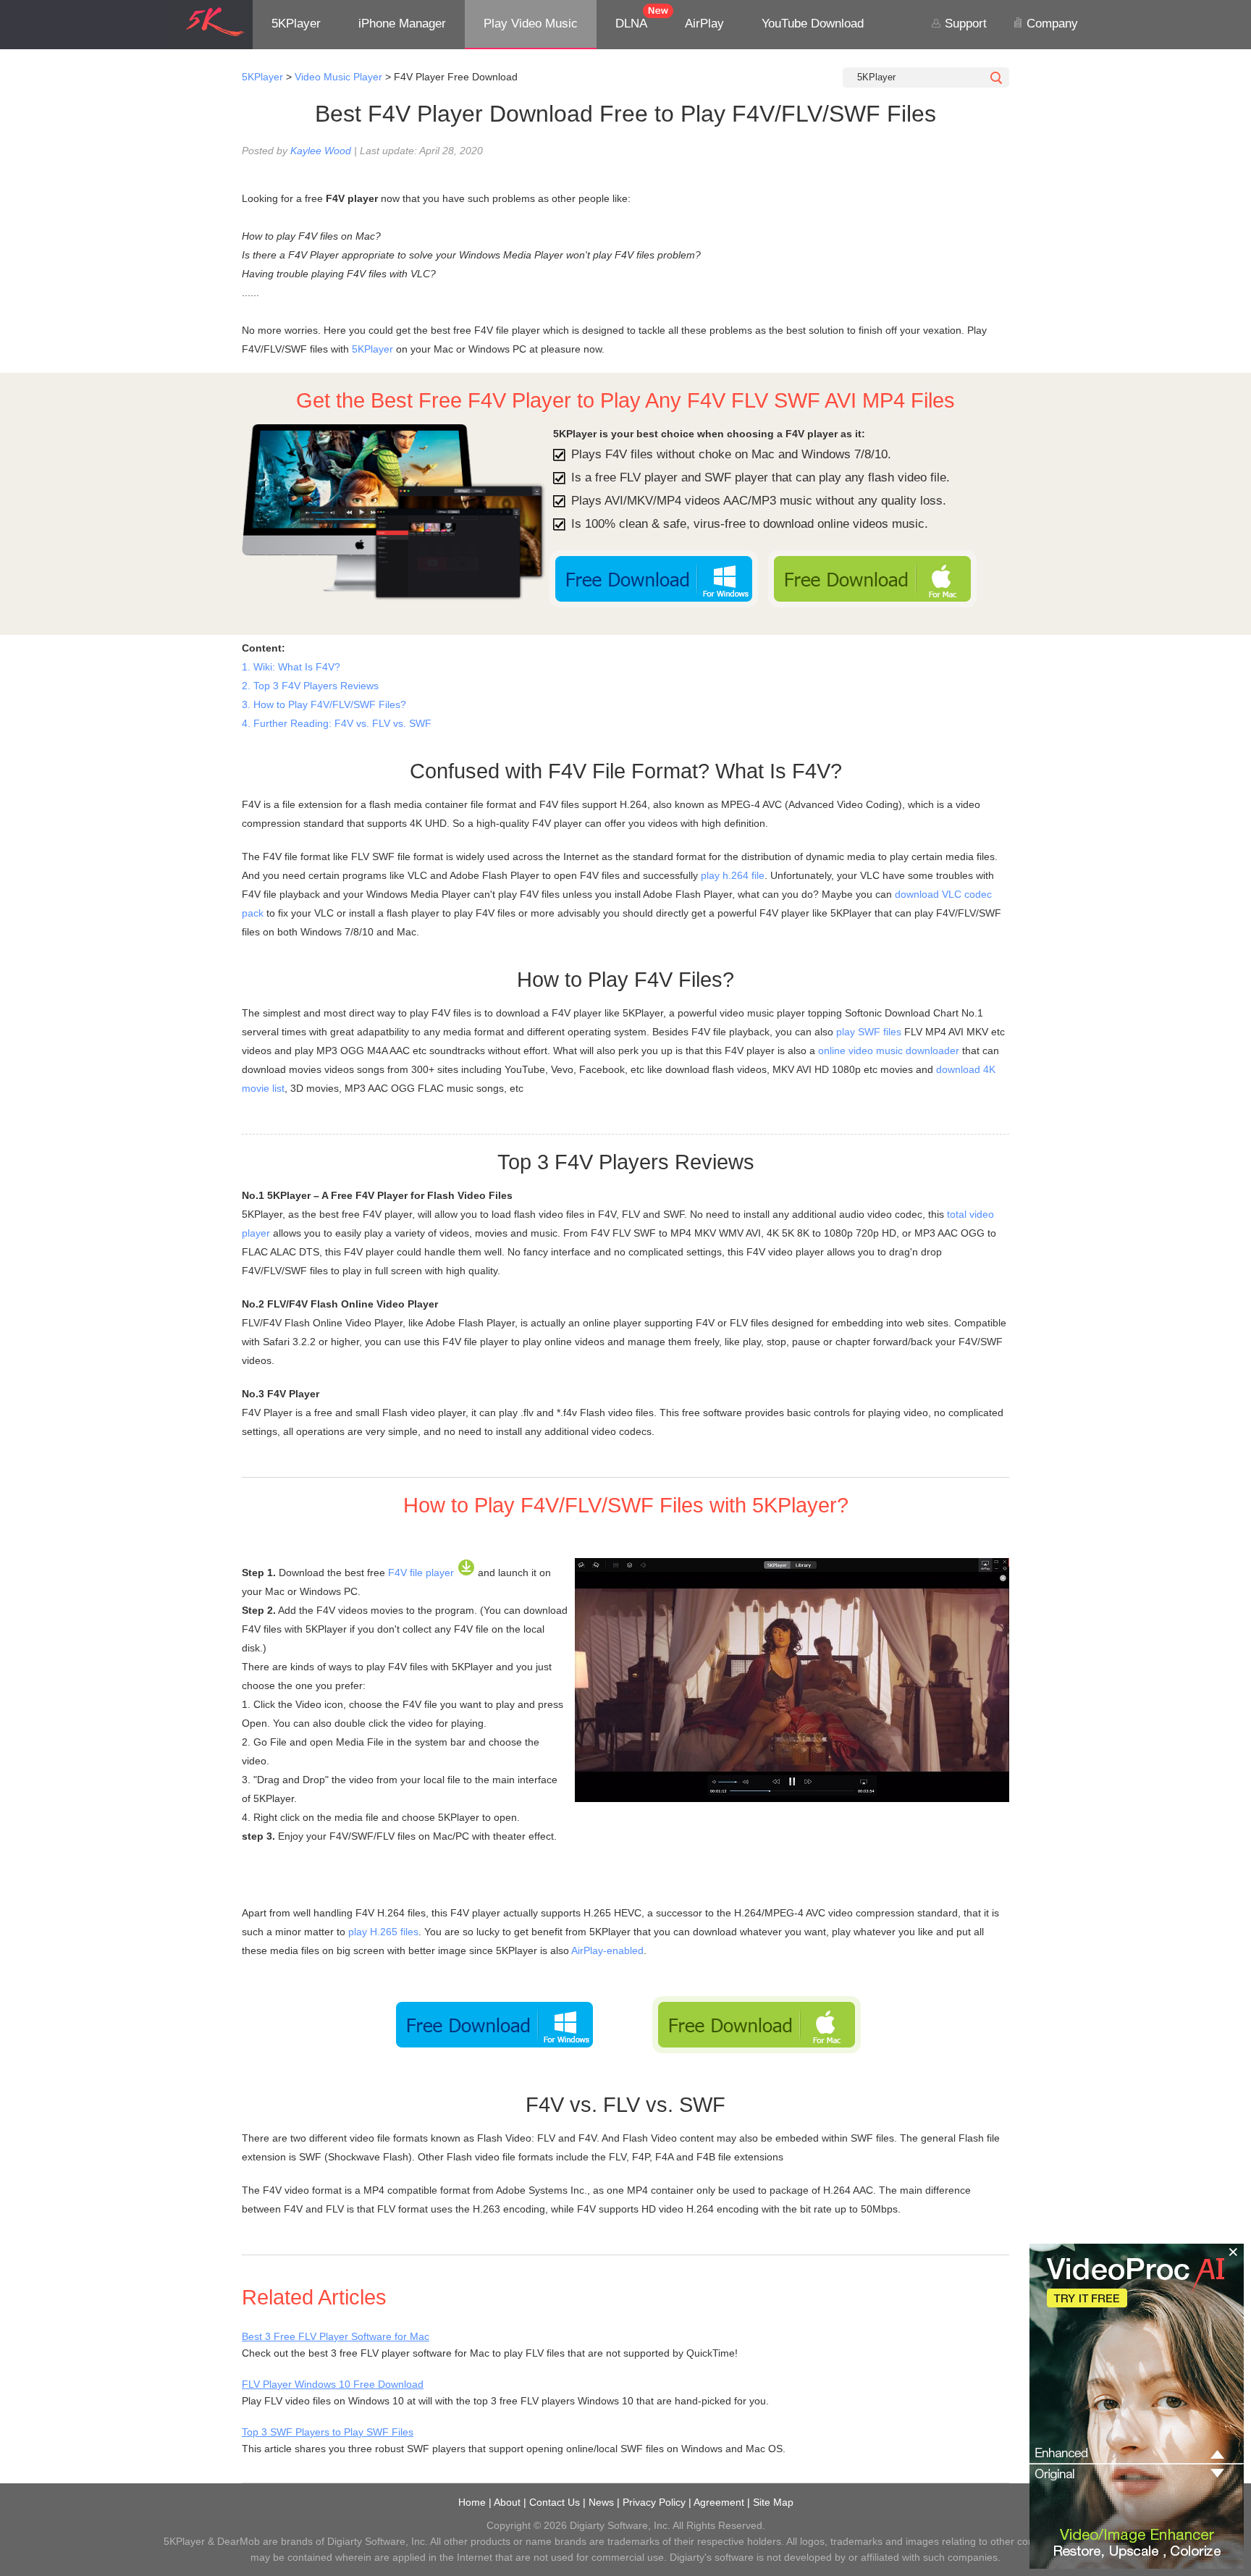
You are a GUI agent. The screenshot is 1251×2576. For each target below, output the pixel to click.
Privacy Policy (654, 2502)
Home (472, 2502)
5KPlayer (296, 24)
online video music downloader (889, 1051)
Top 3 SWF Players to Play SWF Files (328, 2432)
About (507, 2502)
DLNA (631, 24)
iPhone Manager (402, 24)
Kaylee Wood (321, 151)
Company (1050, 24)
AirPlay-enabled (607, 1950)
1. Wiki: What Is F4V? (291, 667)
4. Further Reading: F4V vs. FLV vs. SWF (337, 723)
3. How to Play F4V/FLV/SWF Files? (324, 704)
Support (964, 24)
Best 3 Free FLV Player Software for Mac (336, 2336)
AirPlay (704, 24)
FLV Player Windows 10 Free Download (333, 2384)
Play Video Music (531, 24)
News (601, 2502)
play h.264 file (733, 875)
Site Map (773, 2502)
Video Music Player (338, 77)
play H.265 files (383, 1932)
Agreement (719, 2502)
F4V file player (421, 1573)
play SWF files (869, 1032)
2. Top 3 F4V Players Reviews (310, 686)
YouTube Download (813, 24)
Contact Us (555, 2502)
